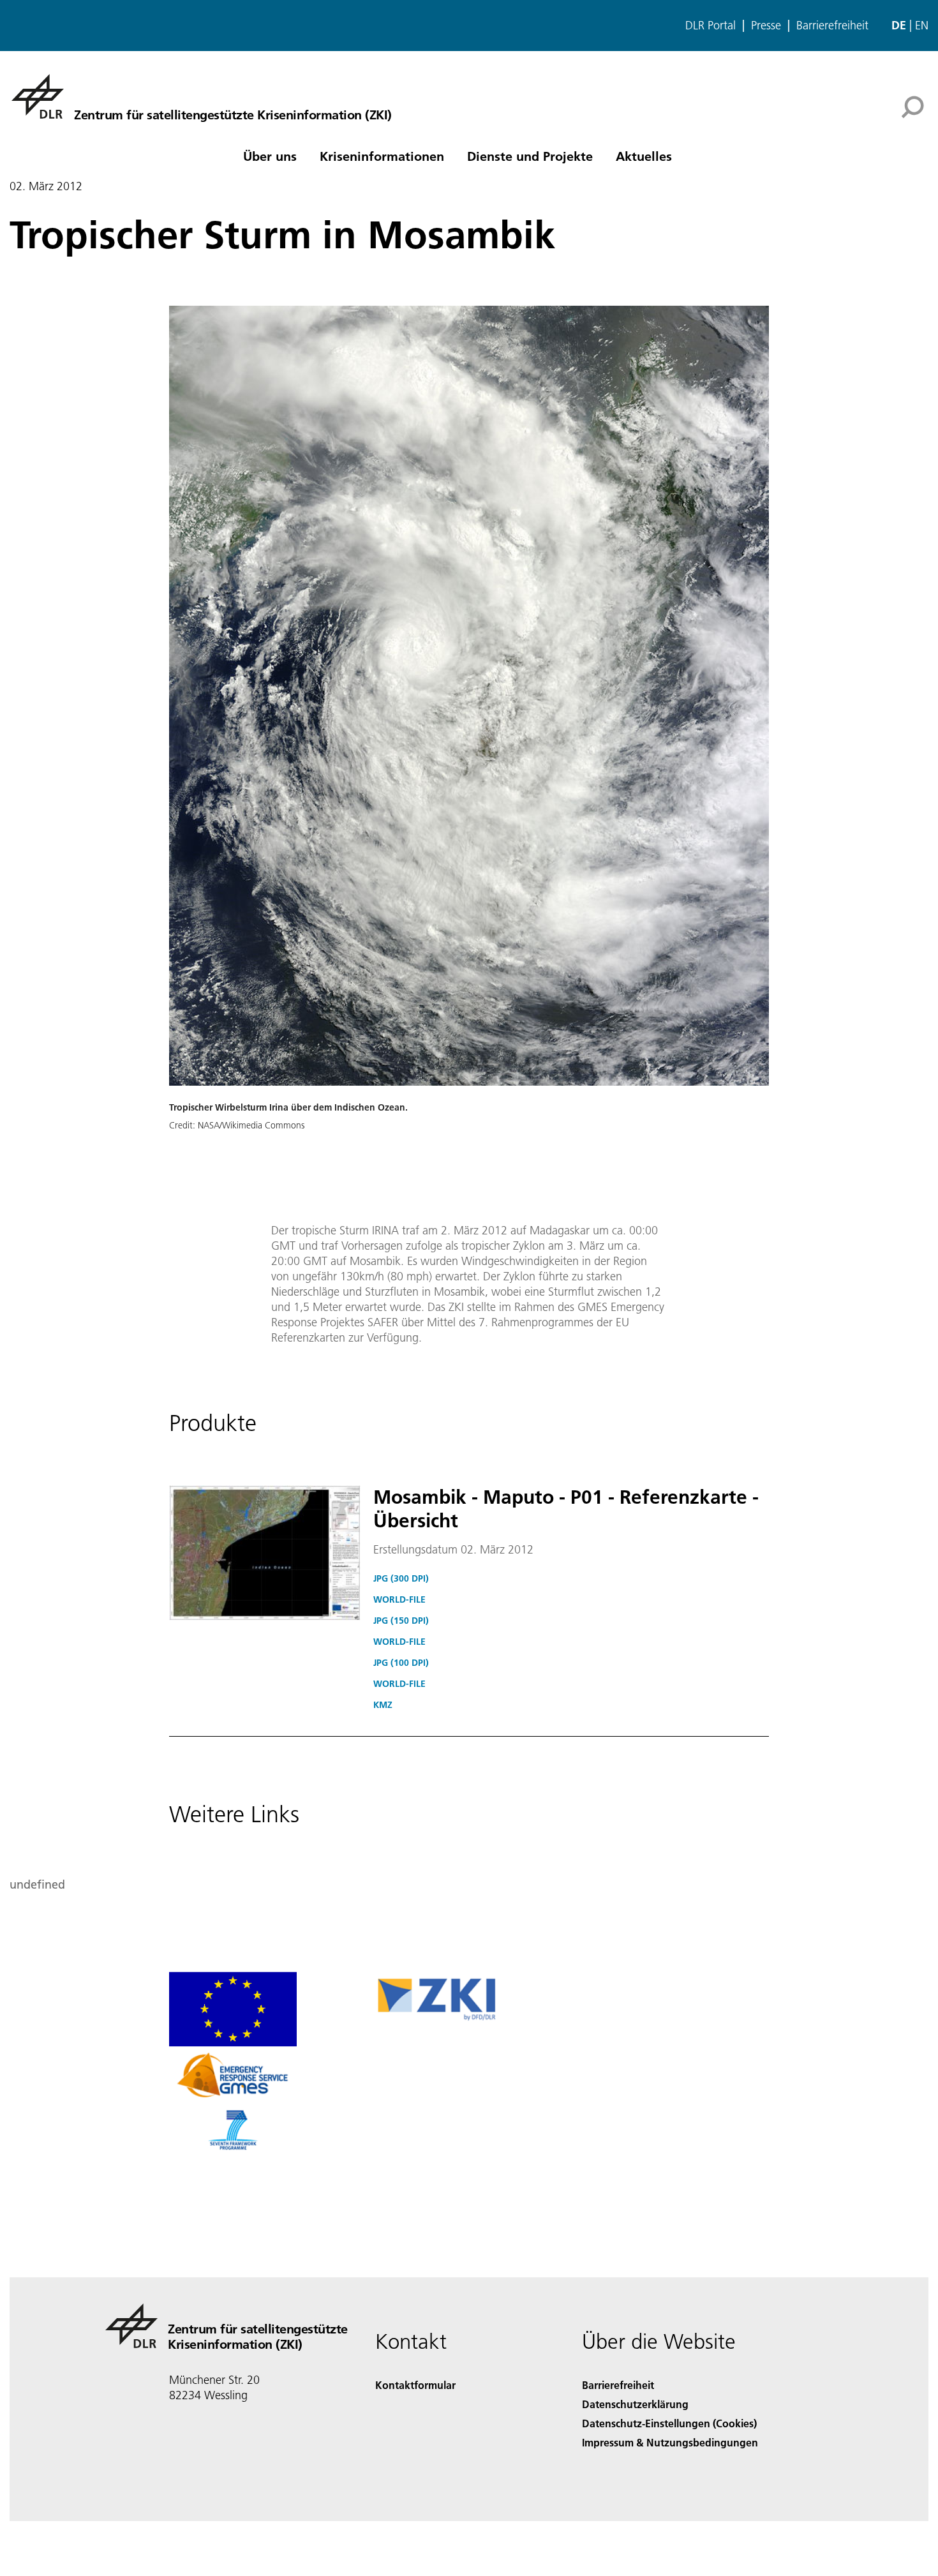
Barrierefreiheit (832, 26)
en (922, 25)
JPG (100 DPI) (401, 1663)
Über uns (270, 156)
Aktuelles (644, 156)
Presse (766, 26)
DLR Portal (711, 26)
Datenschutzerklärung (635, 2404)
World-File (399, 1599)
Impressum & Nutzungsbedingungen (670, 2442)
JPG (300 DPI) (401, 1578)
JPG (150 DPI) (401, 1621)
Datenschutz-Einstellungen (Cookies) (669, 2423)
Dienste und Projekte (530, 156)
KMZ (383, 1705)
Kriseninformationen (382, 156)
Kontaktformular (415, 2385)
